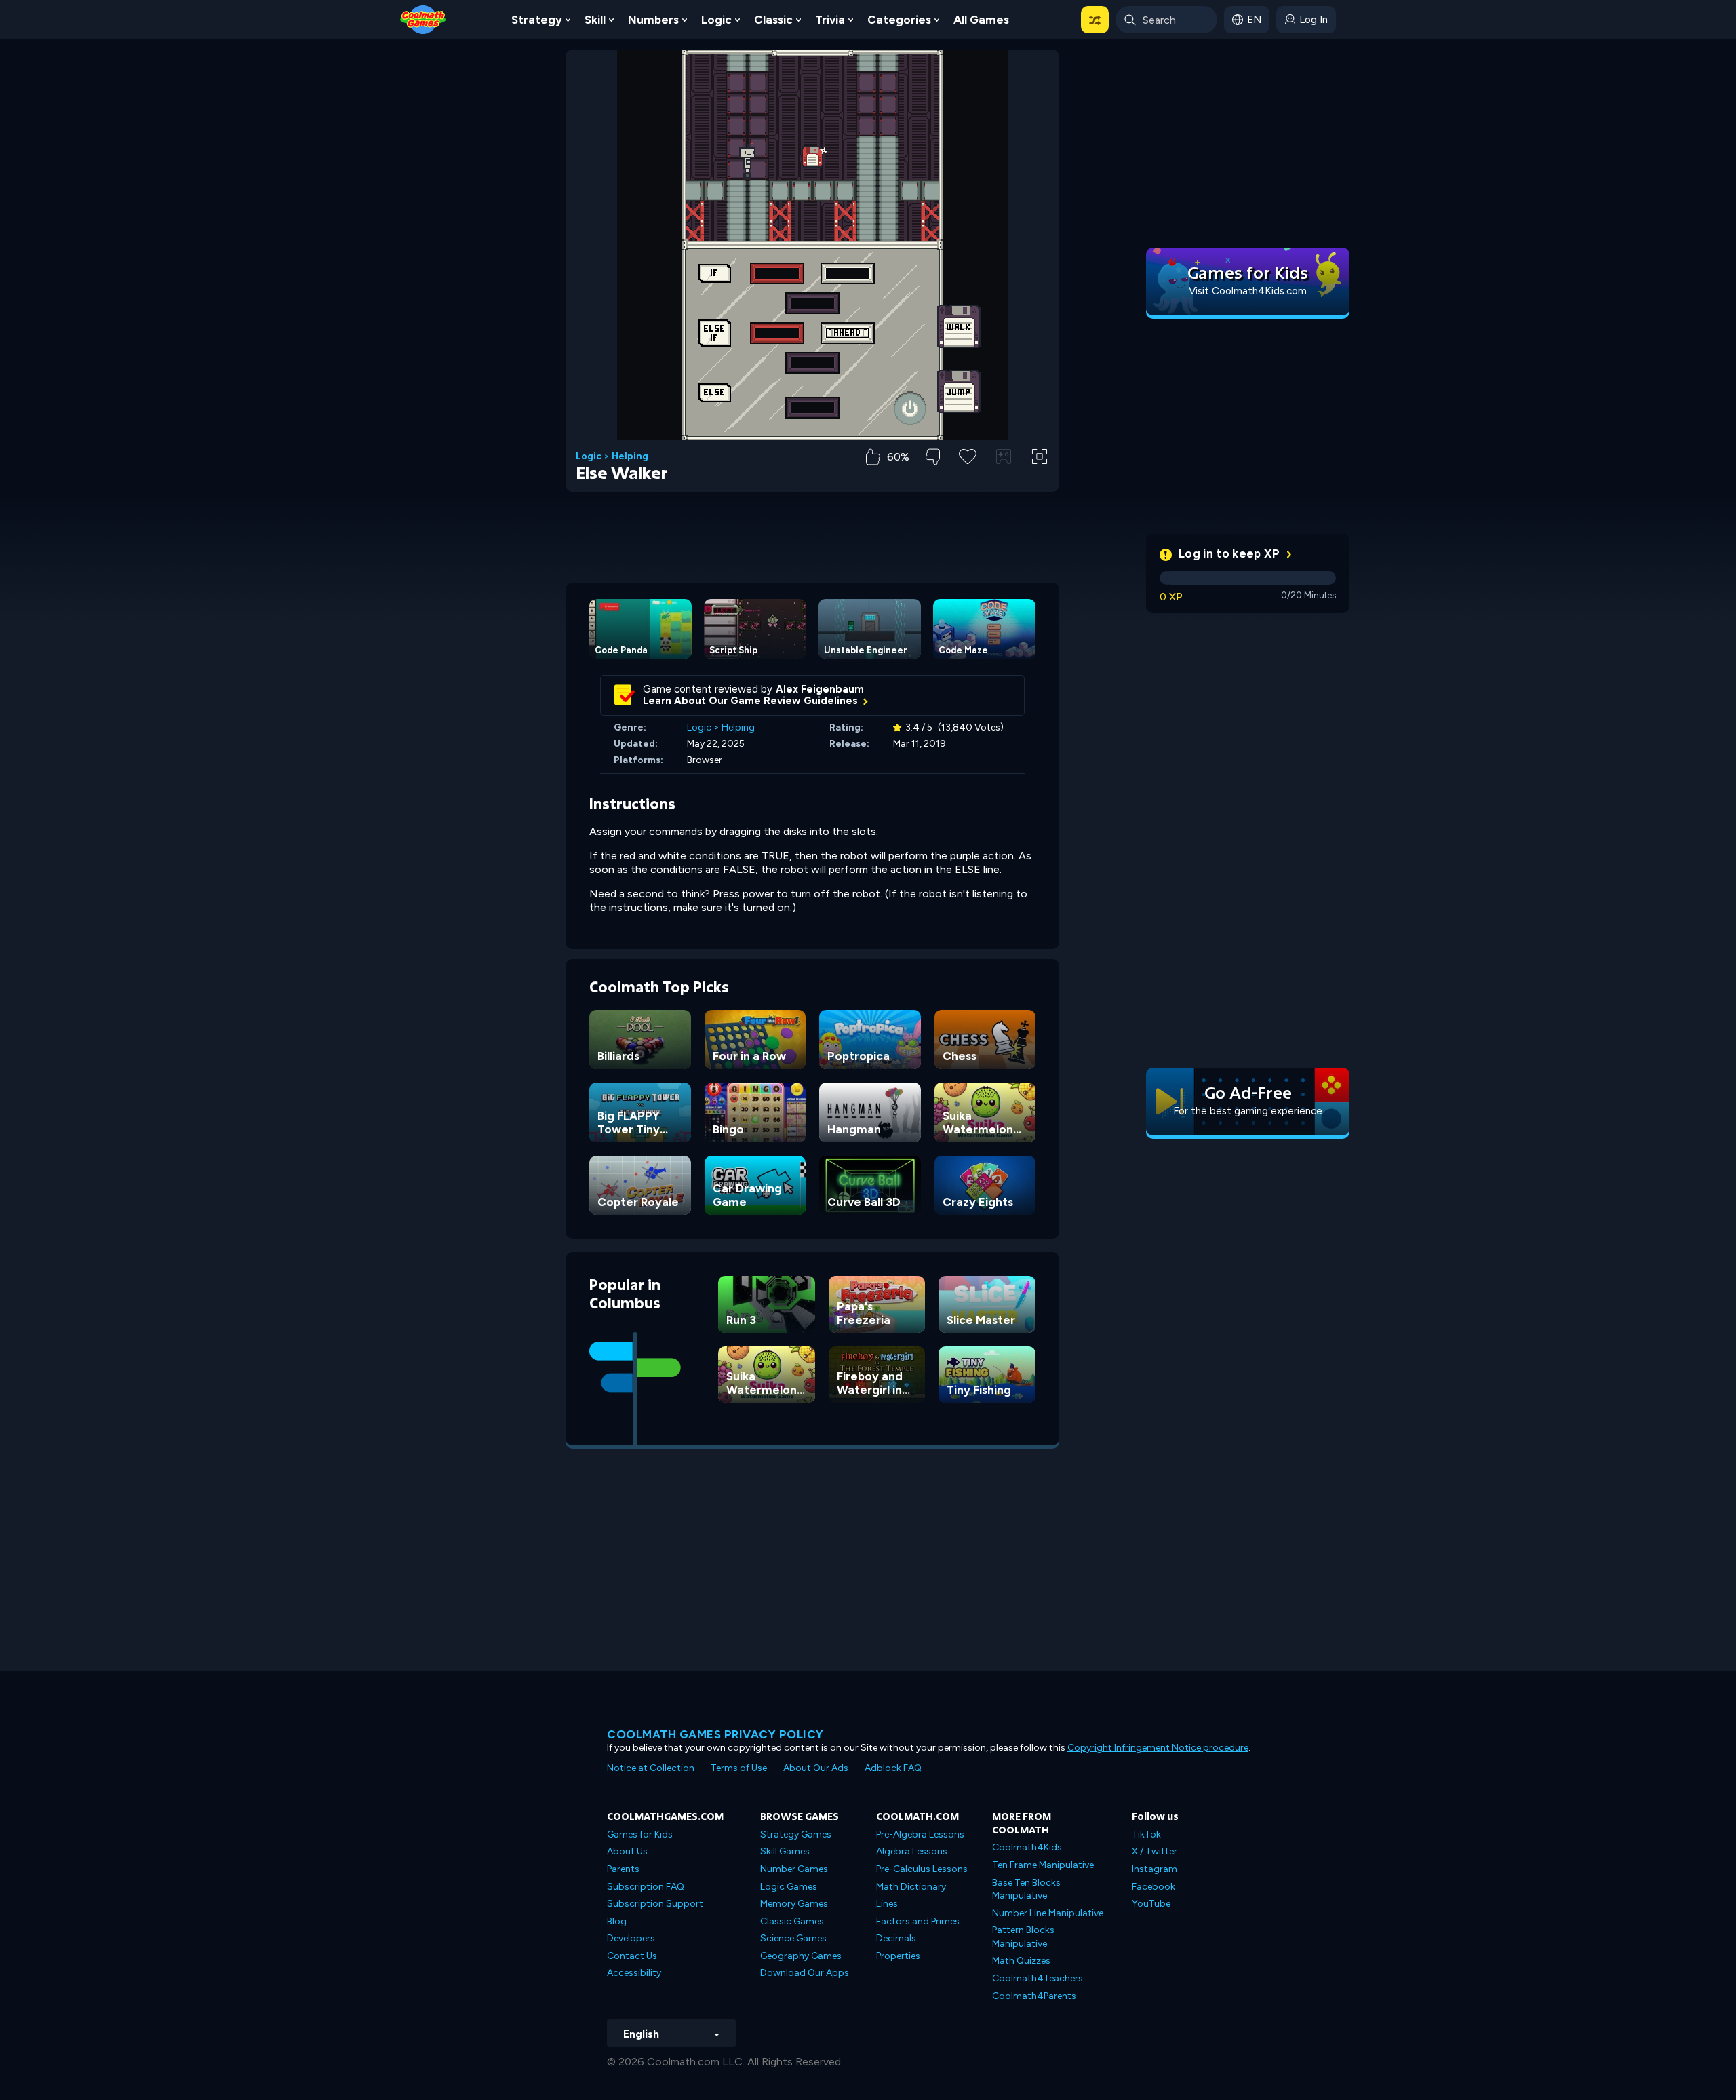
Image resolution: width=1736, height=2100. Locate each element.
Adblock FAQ (893, 1768)
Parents (623, 1869)
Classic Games (792, 1921)
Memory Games (794, 1904)
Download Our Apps (805, 1973)
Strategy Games (796, 1834)
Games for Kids (640, 1834)
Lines (887, 1904)
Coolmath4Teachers (1038, 1978)
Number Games (794, 1869)
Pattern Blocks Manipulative (1023, 1937)
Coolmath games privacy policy (715, 1734)
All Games (981, 20)
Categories (899, 20)
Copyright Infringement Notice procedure (1158, 1748)
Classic (773, 20)
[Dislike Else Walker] (933, 457)
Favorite (968, 478)
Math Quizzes (1021, 1961)
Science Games (793, 1938)
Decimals (896, 1938)
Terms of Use (739, 1768)
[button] (1095, 20)
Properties (898, 1956)
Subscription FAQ (646, 1887)
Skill (595, 20)
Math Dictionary (911, 1887)
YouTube (1151, 1904)
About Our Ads (816, 1768)
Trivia (830, 20)
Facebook (1153, 1887)
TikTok (1146, 1834)
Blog (617, 1921)
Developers (631, 1938)
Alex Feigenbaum (820, 689)
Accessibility (634, 1973)
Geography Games (801, 1956)
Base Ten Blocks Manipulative (1026, 1889)
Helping (630, 456)
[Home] (423, 19)
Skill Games (785, 1851)
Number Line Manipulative (1048, 1913)
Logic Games (789, 1887)
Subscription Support (655, 1904)
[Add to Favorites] (968, 455)
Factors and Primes (918, 1921)
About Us (627, 1851)
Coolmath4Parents (1034, 1996)
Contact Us (632, 1956)
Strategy (537, 20)
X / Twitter (1155, 1851)
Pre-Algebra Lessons (920, 1834)
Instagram (1155, 1869)
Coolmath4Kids (1027, 1847)
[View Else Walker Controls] (1004, 456)
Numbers (653, 20)
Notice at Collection (651, 1768)
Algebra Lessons (912, 1851)
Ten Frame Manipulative (1043, 1865)
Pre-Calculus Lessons (922, 1869)
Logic (716, 20)
